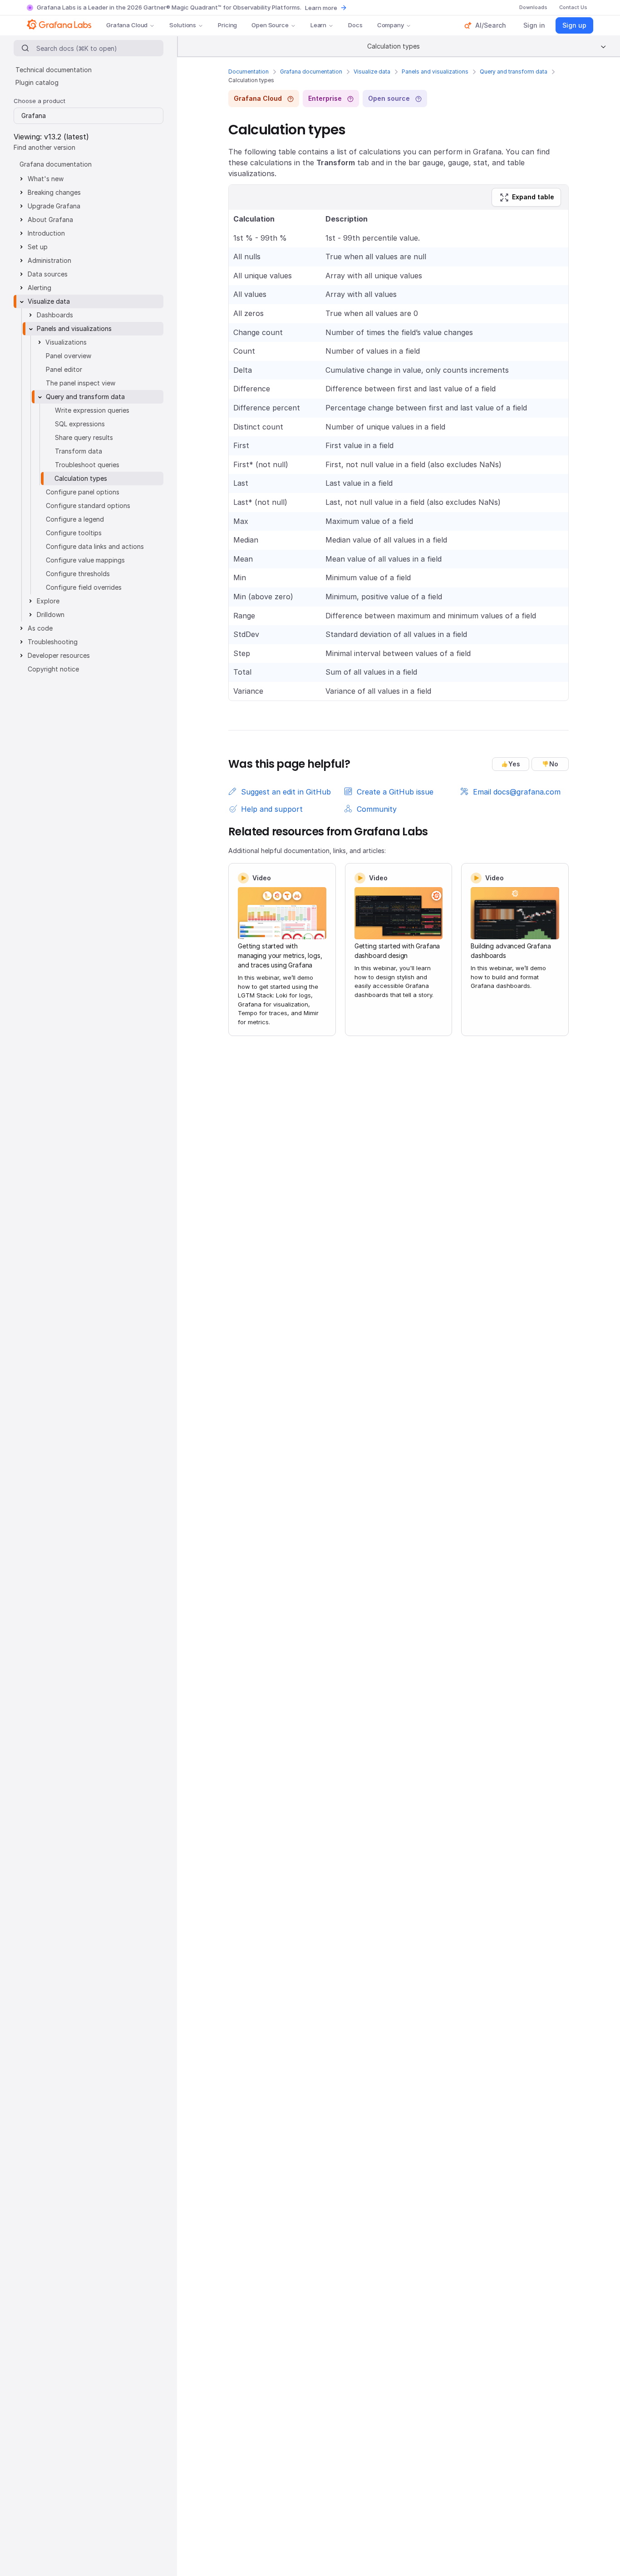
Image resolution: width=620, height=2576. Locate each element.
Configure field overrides (84, 587)
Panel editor (64, 369)
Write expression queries (92, 410)
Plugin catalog (37, 82)
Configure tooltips (74, 533)
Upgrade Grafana (54, 206)
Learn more (321, 8)
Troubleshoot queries (87, 465)
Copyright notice (53, 669)
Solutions (183, 25)
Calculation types (81, 478)
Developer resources (59, 655)
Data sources (48, 274)
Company (391, 25)
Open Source (270, 25)
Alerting (39, 288)
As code (40, 628)
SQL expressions (80, 424)
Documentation (248, 72)
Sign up (574, 25)
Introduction (46, 233)
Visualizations (66, 342)
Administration (49, 260)
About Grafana (50, 220)
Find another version (44, 147)
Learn (318, 25)
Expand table (533, 197)
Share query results (84, 437)
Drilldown (51, 614)
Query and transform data (514, 72)
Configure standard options (88, 506)
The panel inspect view (81, 383)
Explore (48, 601)
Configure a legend (75, 519)
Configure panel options (83, 492)
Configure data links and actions (95, 546)
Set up (38, 247)
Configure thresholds (78, 574)
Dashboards (55, 315)
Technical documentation (54, 70)
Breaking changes (54, 192)
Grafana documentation (311, 72)
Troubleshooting (53, 642)
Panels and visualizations (435, 72)
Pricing (227, 25)
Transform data (79, 451)
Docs (355, 25)
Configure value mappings (85, 560)
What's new (46, 179)
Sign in (534, 25)
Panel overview (69, 356)
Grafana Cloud (127, 25)
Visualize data (372, 72)
